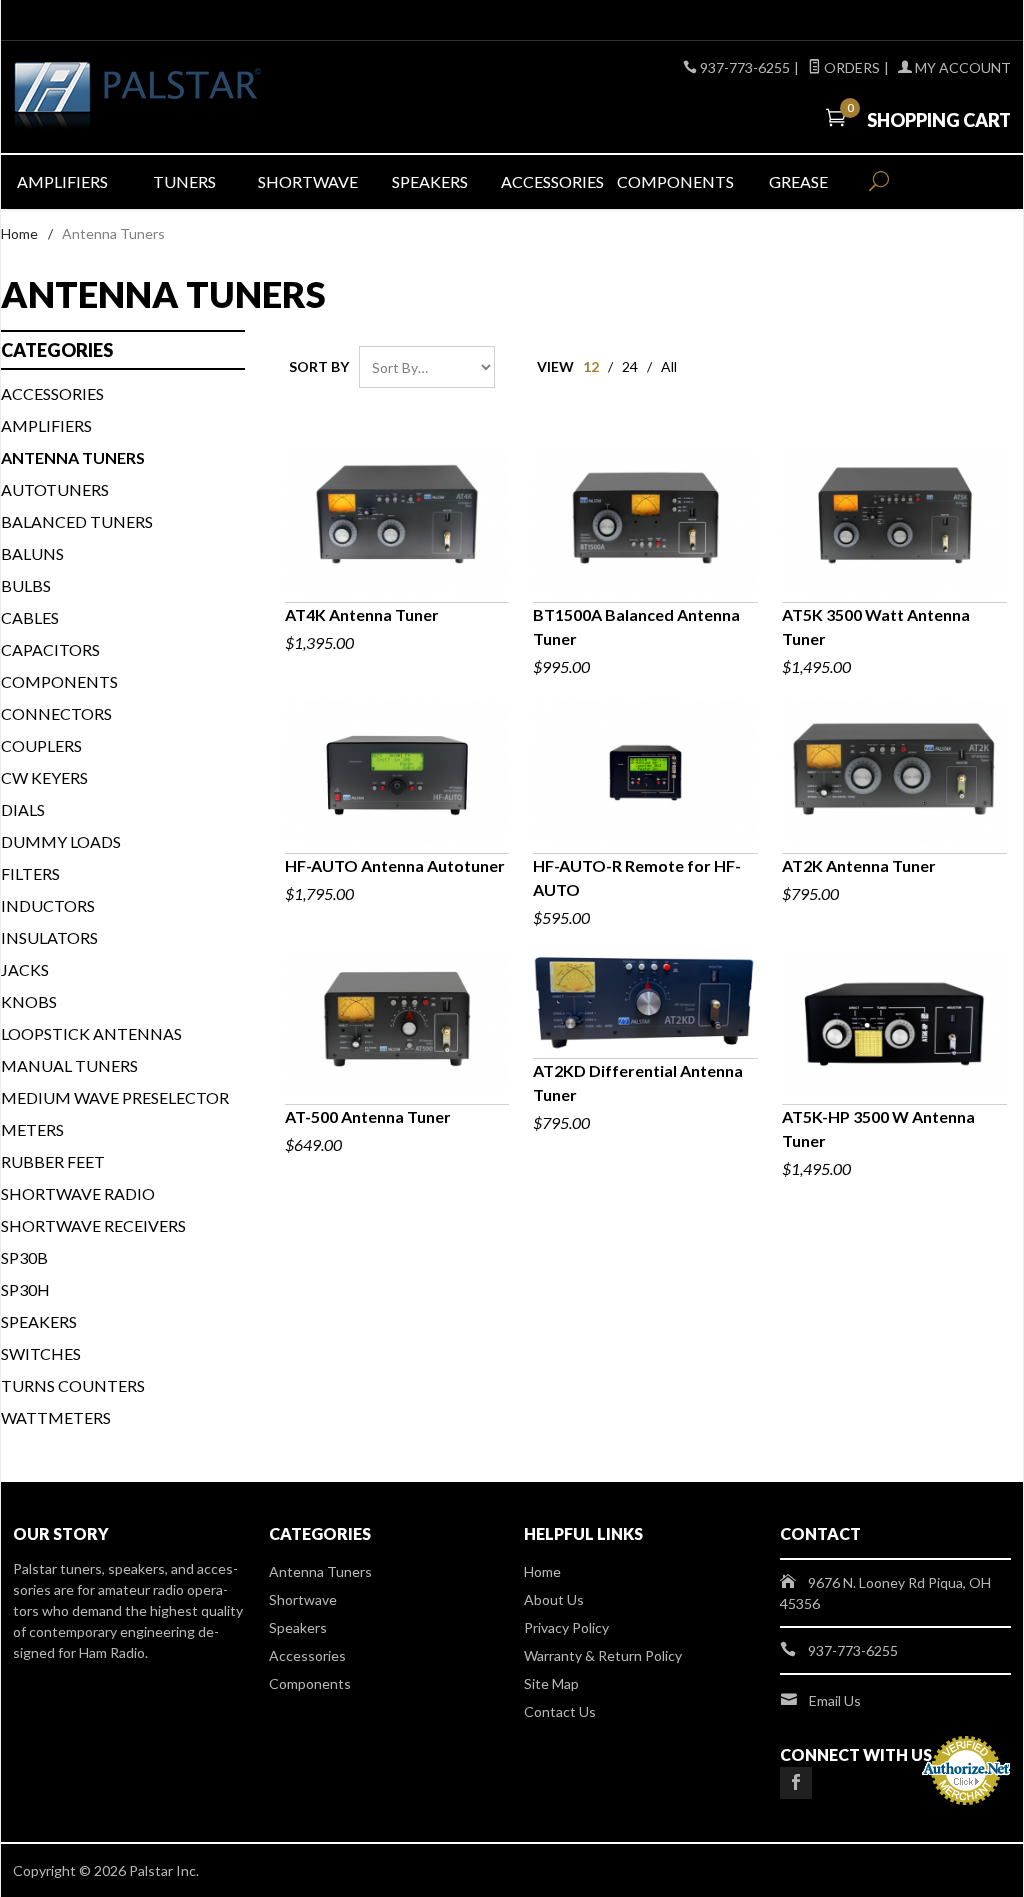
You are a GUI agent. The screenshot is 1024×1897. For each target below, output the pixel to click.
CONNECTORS (56, 713)
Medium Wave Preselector (115, 1097)
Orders (850, 67)
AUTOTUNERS (55, 489)
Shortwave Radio (78, 1193)
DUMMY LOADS (61, 841)
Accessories (552, 181)
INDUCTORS (48, 905)
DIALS (23, 809)
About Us (554, 1599)
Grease (798, 181)
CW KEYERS (44, 777)
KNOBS (29, 1001)
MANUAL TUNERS (69, 1065)
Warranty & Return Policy (603, 1655)
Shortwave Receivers (93, 1225)
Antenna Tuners (320, 1571)
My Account (961, 67)
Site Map (551, 1683)
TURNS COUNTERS (73, 1385)
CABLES (30, 617)
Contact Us (560, 1711)
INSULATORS (49, 937)
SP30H (25, 1289)
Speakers (430, 181)
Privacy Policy (566, 1627)
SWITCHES (41, 1353)
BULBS (26, 585)
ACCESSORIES (52, 393)
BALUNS (32, 553)
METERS (32, 1129)
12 (591, 366)
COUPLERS (41, 745)
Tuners (184, 181)
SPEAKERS (39, 1321)
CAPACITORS (50, 649)
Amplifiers (62, 181)
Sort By (319, 366)
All (669, 366)
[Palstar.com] (171, 97)
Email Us (835, 1700)
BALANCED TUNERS (77, 521)
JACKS (25, 969)
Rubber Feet (53, 1161)
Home (19, 233)
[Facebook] (796, 1783)
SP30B (24, 1257)
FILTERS (30, 873)
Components (675, 181)
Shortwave (308, 181)
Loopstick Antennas (91, 1033)
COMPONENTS (59, 681)
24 (630, 366)
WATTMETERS (56, 1417)
